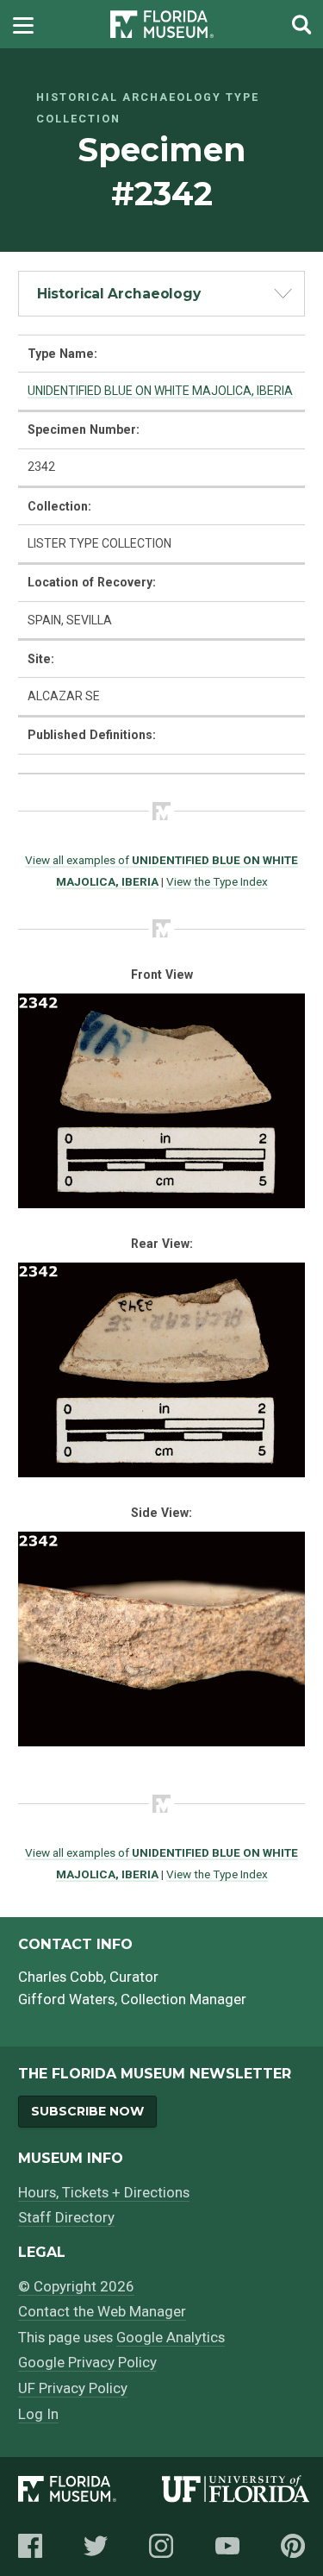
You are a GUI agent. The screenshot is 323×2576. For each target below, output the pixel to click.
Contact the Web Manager (102, 2311)
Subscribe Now (87, 2111)
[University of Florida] (236, 2492)
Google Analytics (171, 2337)
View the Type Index (217, 881)
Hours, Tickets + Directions (104, 2192)
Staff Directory (66, 2217)
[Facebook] (30, 2546)
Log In (38, 2414)
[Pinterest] (293, 2546)
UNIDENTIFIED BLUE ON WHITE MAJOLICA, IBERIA (160, 391)
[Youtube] (227, 2546)
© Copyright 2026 (76, 2286)
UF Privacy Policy (73, 2388)
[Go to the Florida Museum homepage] (162, 25)
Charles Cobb (61, 1977)
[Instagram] (161, 2546)
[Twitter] (96, 2546)
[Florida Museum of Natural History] (90, 2492)
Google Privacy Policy (87, 2362)
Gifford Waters (66, 1999)
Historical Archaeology (119, 294)
